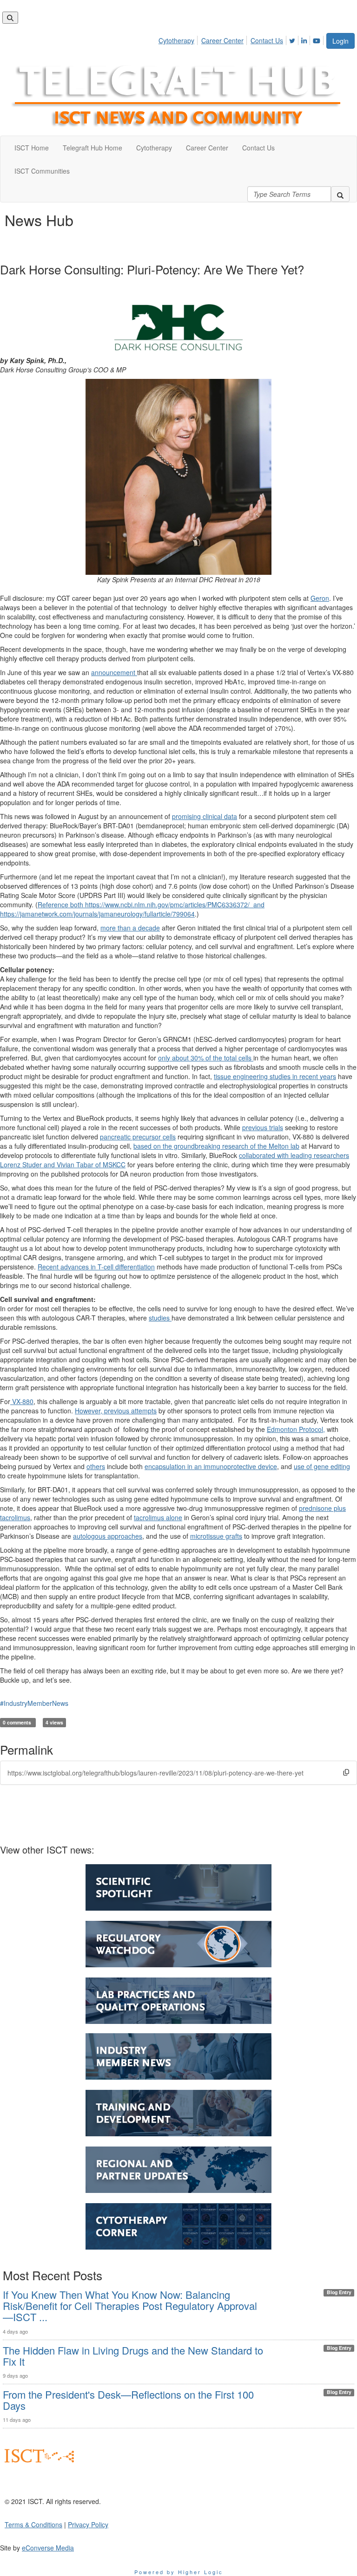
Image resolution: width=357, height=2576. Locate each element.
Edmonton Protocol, (296, 1429)
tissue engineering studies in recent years (275, 1076)
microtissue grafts (216, 1536)
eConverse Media (48, 2548)
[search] (340, 194)
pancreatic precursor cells (138, 1137)
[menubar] (242, 39)
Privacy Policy (88, 2524)
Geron (320, 598)
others (96, 1466)
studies (160, 1318)
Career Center (222, 40)
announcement (114, 672)
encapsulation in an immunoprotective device (211, 1466)
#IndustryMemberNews (34, 1703)
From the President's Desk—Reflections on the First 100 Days (128, 2400)
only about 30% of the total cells (206, 1058)
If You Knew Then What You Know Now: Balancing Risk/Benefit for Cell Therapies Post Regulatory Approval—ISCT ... (130, 2306)
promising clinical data (205, 816)
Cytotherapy (176, 40)
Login (340, 41)
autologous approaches (108, 1536)
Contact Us (267, 40)
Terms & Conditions (33, 2524)
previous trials (263, 1127)
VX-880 (22, 1401)
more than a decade (130, 928)
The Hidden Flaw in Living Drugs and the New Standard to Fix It (133, 2356)
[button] (346, 1773)
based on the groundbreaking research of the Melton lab (216, 1146)
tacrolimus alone (158, 1517)
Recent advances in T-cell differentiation (96, 1267)
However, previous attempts (116, 1411)
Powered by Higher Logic (179, 2572)
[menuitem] (179, 39)
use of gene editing (322, 1466)
